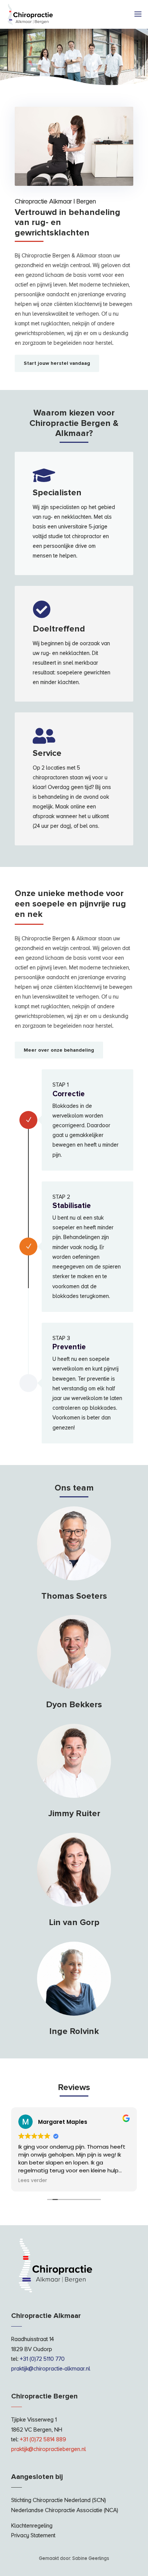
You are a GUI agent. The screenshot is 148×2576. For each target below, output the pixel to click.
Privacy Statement (33, 2535)
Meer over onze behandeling (59, 1050)
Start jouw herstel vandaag (57, 363)
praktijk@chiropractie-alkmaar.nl (51, 2369)
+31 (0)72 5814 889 (43, 2439)
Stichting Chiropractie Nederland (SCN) (59, 2500)
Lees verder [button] (33, 2181)
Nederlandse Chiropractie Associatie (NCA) (65, 2510)
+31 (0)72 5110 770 (42, 2359)
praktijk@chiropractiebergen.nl (48, 2449)
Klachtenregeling (32, 2526)
